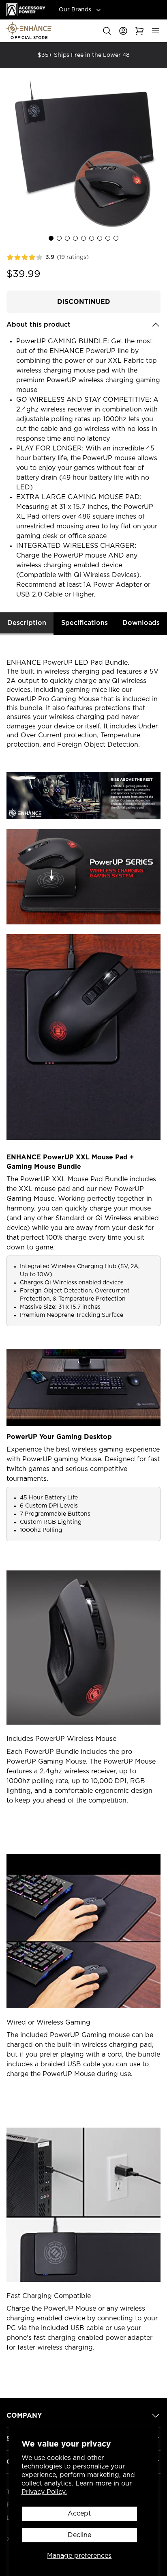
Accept (79, 2514)
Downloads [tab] (141, 623)
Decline (79, 2535)
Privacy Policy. (44, 2492)
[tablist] (83, 624)
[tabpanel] (83, 1513)
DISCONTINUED (84, 302)
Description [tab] (27, 623)
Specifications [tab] (85, 623)
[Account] (123, 31)
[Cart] (139, 31)
